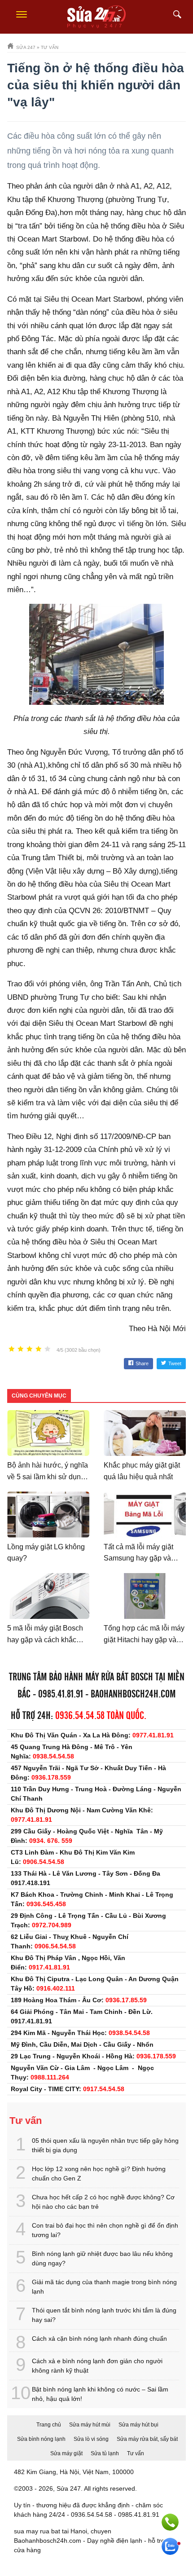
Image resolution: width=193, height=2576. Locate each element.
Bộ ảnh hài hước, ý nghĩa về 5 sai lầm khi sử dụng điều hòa (48, 1477)
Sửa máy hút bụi (138, 2425)
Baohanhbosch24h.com (133, 1695)
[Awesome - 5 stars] (48, 1349)
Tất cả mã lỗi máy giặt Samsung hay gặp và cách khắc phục (138, 1558)
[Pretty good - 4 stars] (39, 1349)
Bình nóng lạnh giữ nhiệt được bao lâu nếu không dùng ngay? (102, 2258)
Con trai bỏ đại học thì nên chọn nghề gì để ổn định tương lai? (105, 2230)
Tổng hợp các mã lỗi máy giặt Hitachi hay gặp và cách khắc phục (144, 1640)
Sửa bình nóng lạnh (41, 2439)
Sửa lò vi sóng (91, 2439)
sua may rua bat (37, 2531)
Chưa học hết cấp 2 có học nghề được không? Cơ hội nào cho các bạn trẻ (103, 2202)
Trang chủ (49, 2425)
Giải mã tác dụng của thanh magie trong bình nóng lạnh (104, 2287)
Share (142, 1363)
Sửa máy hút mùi (90, 2425)
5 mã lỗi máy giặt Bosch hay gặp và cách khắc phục (45, 1640)
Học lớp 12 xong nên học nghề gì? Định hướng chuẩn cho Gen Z (99, 2174)
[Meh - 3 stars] (30, 1349)
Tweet (175, 1363)
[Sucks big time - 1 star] (12, 1349)
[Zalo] (170, 2546)
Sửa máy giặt (66, 2453)
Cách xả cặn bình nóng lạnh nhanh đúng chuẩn (99, 2339)
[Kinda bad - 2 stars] (21, 1349)
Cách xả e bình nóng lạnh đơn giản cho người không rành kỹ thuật (97, 2366)
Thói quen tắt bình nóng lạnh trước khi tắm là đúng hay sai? (104, 2315)
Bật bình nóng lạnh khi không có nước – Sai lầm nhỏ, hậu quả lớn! (100, 2394)
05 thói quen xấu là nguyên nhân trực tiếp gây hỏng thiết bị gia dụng (105, 2145)
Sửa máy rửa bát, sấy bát (147, 2439)
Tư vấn (136, 2453)
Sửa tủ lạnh (105, 2453)
